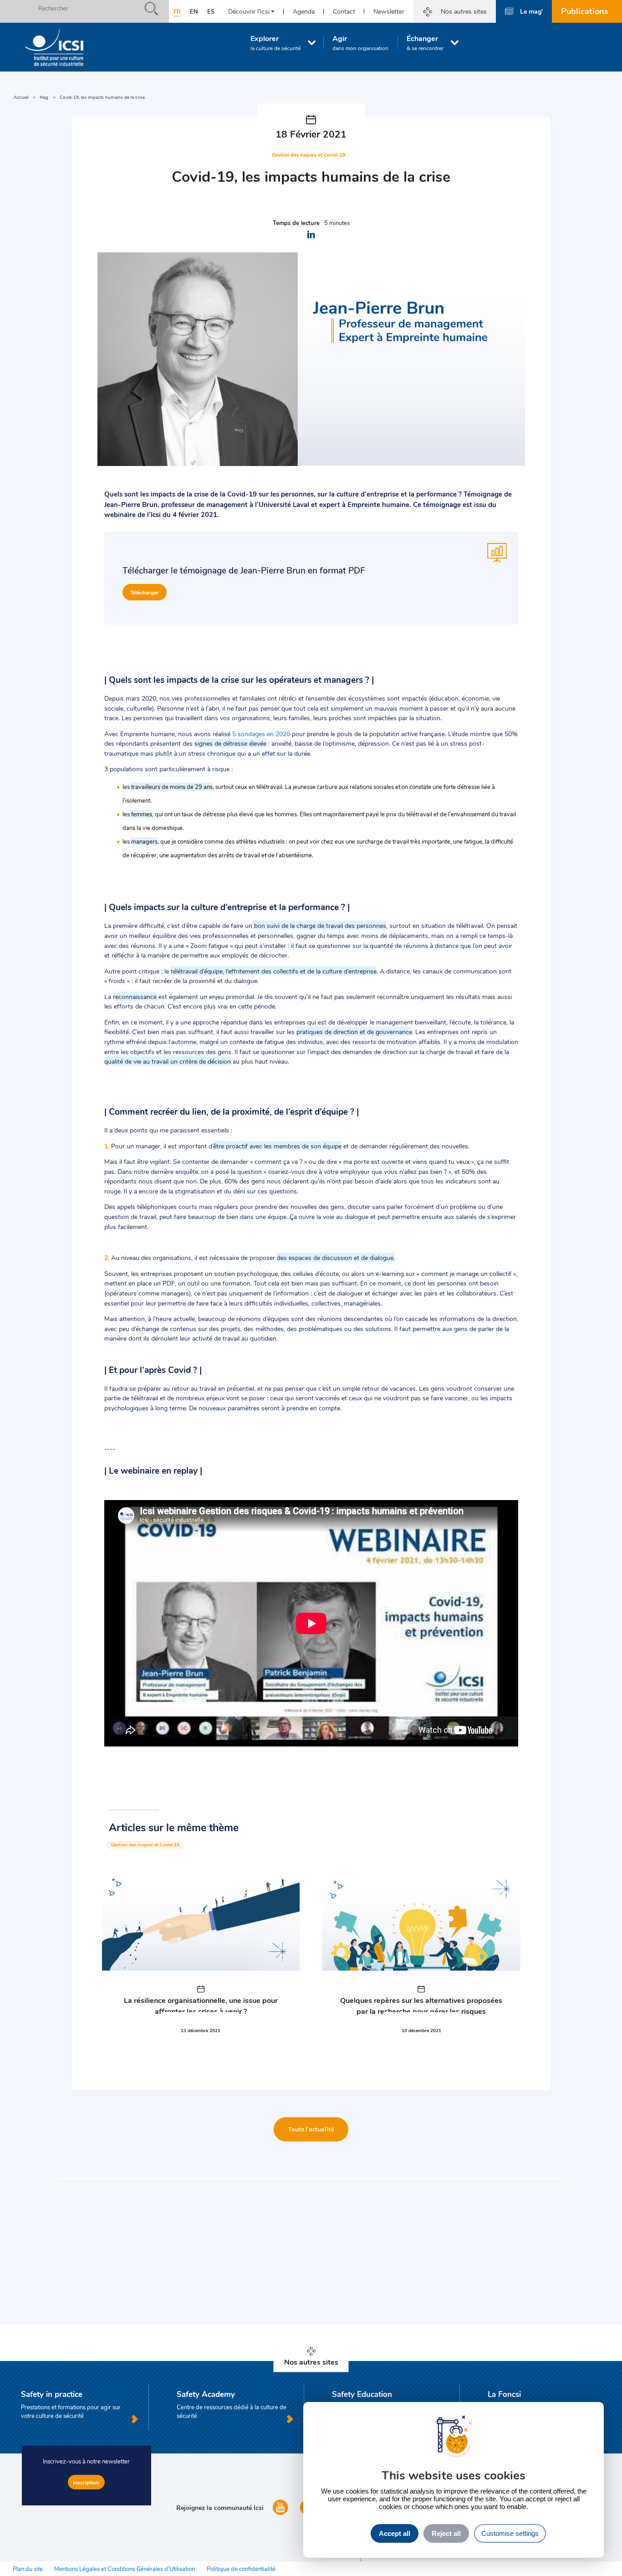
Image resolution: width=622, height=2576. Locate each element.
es (211, 11)
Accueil (21, 97)
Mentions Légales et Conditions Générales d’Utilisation (125, 2569)
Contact (344, 11)
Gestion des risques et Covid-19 (145, 1845)
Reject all (446, 2533)
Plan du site (28, 2569)
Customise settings (510, 2533)
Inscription (86, 2482)
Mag (44, 97)
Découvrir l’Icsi (249, 11)
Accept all (395, 2533)
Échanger (425, 42)
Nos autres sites (464, 11)
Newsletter (389, 11)
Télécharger (145, 592)
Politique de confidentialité (241, 2569)
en (194, 11)
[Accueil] (54, 47)
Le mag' (531, 11)
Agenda (304, 11)
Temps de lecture (296, 223)
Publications (585, 11)
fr (177, 11)
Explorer (275, 42)
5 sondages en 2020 (261, 733)
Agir (360, 42)
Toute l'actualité (311, 2129)
